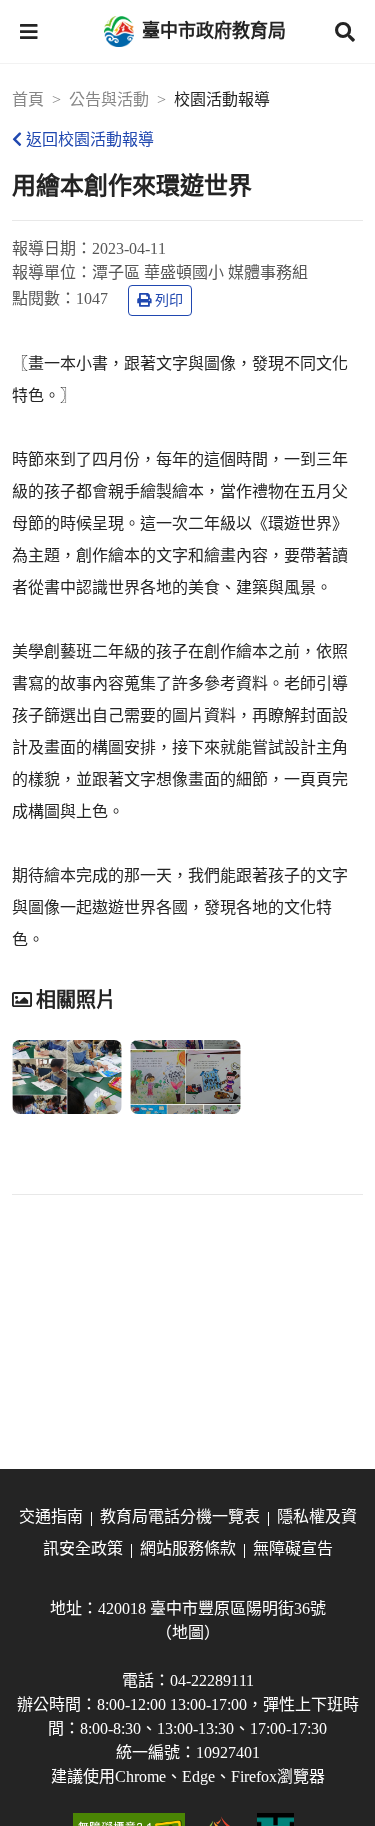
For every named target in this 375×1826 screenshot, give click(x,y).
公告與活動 (109, 99)
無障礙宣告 (293, 1548)
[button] (29, 32)
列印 (169, 300)
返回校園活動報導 (90, 139)
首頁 (28, 99)
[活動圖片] (67, 1077)
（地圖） (188, 1632)
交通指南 (51, 1516)
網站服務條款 (188, 1548)
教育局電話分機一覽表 (180, 1516)
